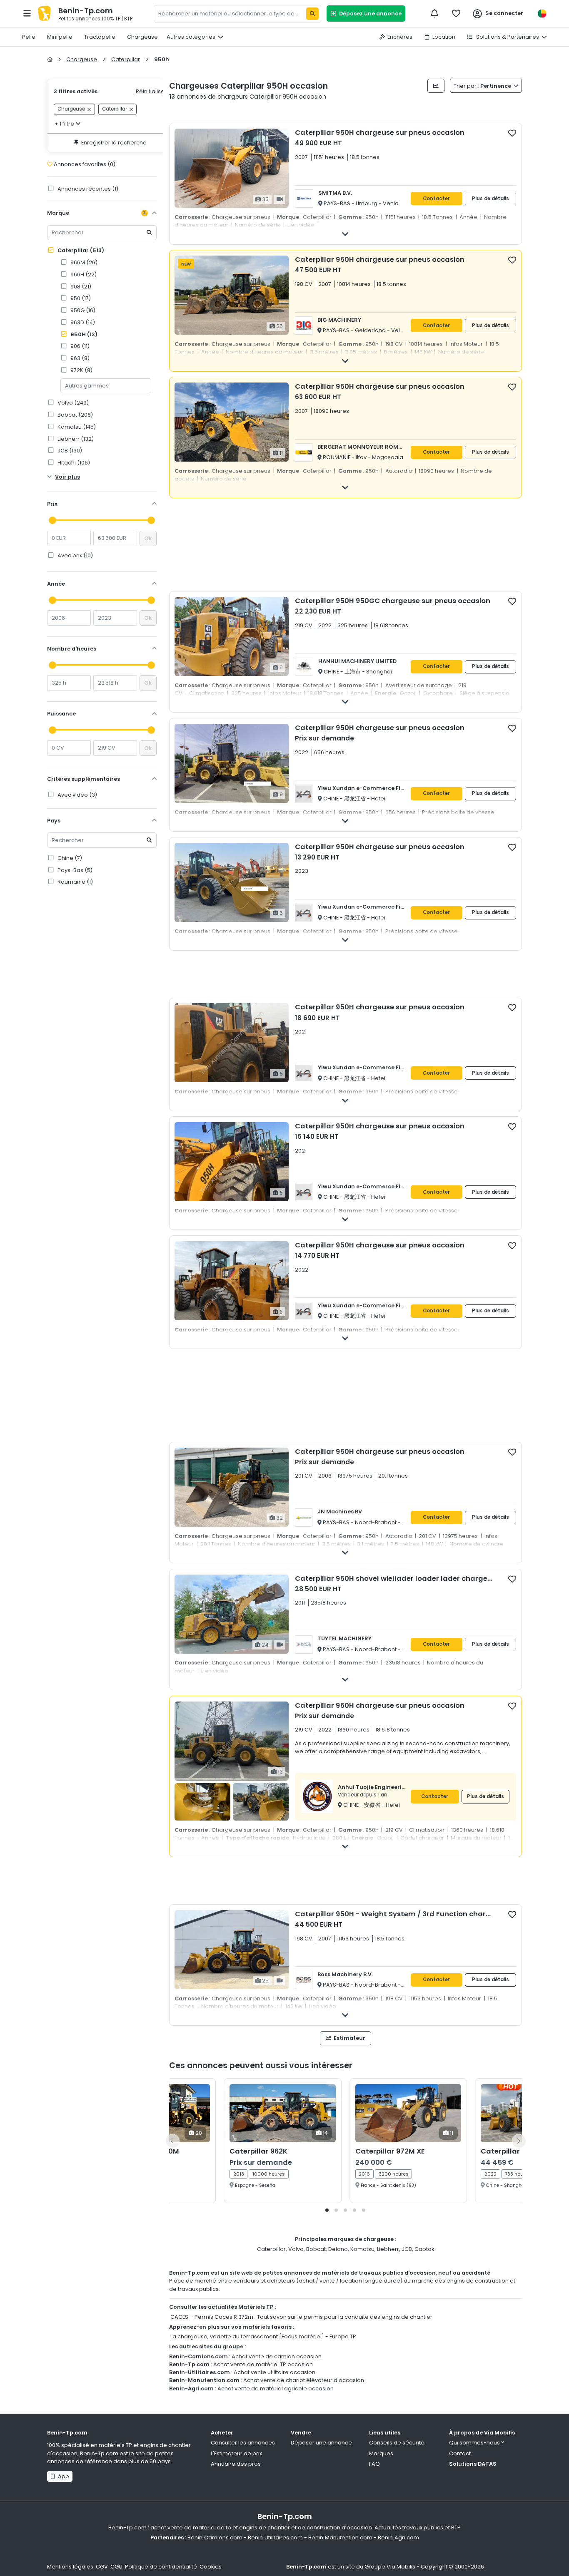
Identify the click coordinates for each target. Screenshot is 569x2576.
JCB (407, 2249)
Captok (424, 2249)
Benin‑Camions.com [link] (215, 2537)
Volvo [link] (72, 403)
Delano (338, 2249)
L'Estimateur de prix (236, 2453)
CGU (116, 2567)
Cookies (211, 2567)
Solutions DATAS (473, 2464)
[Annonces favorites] (456, 13)
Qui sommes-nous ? (477, 2443)
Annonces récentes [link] (87, 189)
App (62, 2476)
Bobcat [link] (75, 415)
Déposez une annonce (369, 14)
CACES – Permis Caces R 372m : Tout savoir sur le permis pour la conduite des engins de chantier (301, 2317)
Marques (381, 2453)
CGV (102, 2567)
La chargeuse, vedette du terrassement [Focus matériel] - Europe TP (263, 2336)
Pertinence (483, 86)
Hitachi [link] (73, 463)
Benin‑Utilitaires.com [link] (275, 2537)
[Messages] (434, 13)
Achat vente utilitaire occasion (275, 2372)
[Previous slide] (172, 2141)
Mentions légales (70, 2567)
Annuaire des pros (236, 2464)
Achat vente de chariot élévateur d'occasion (304, 2380)
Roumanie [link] (75, 882)
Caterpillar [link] (115, 109)
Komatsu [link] (76, 427)
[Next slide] (519, 2141)
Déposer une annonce (321, 2443)
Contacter (436, 199)
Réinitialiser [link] (151, 91)
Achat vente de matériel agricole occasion (276, 2388)
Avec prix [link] (75, 555)
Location (444, 37)
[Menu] (27, 13)
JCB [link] (69, 451)
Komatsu (362, 2249)
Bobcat (316, 2249)
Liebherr (388, 2249)
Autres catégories (191, 37)
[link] (109, 262)
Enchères (400, 37)
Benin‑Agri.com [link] (398, 2537)
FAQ (374, 2464)
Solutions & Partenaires (507, 37)
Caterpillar (80, 250)
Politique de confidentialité (161, 2567)
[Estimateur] (436, 86)
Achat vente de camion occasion (277, 2356)
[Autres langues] (542, 14)
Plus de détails (490, 199)
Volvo (296, 2249)
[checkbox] (512, 133)
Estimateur (349, 2038)
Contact (460, 2453)
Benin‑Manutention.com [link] (340, 2537)
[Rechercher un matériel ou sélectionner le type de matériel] (312, 14)
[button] (327, 2210)
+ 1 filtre (64, 124)
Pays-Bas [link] (74, 870)
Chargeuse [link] (71, 109)
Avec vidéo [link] (77, 795)
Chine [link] (69, 858)
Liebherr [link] (75, 439)
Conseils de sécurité (397, 2443)
